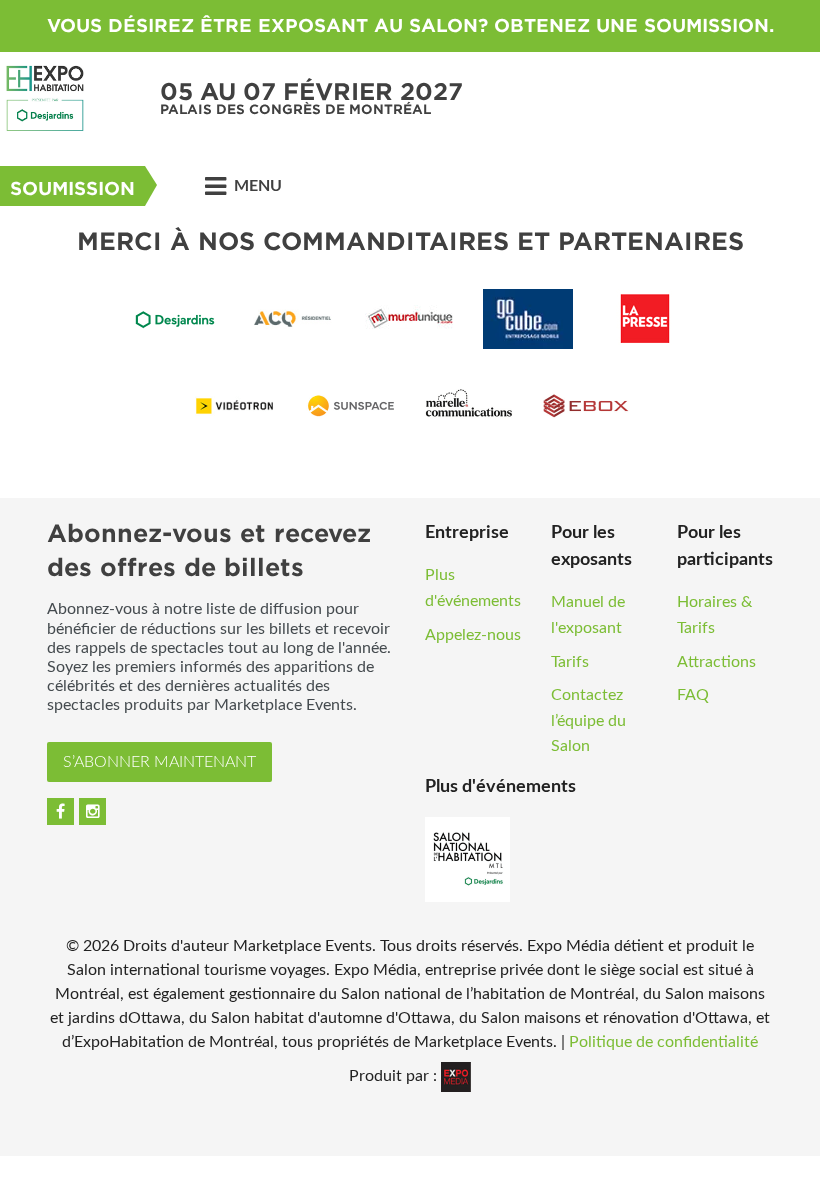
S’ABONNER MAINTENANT (159, 762)
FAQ (693, 695)
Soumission (72, 188)
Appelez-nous (473, 635)
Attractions (716, 662)
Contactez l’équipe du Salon (588, 720)
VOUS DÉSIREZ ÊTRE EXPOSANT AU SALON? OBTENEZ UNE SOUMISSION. (410, 25)
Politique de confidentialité (663, 1042)
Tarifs (570, 662)
